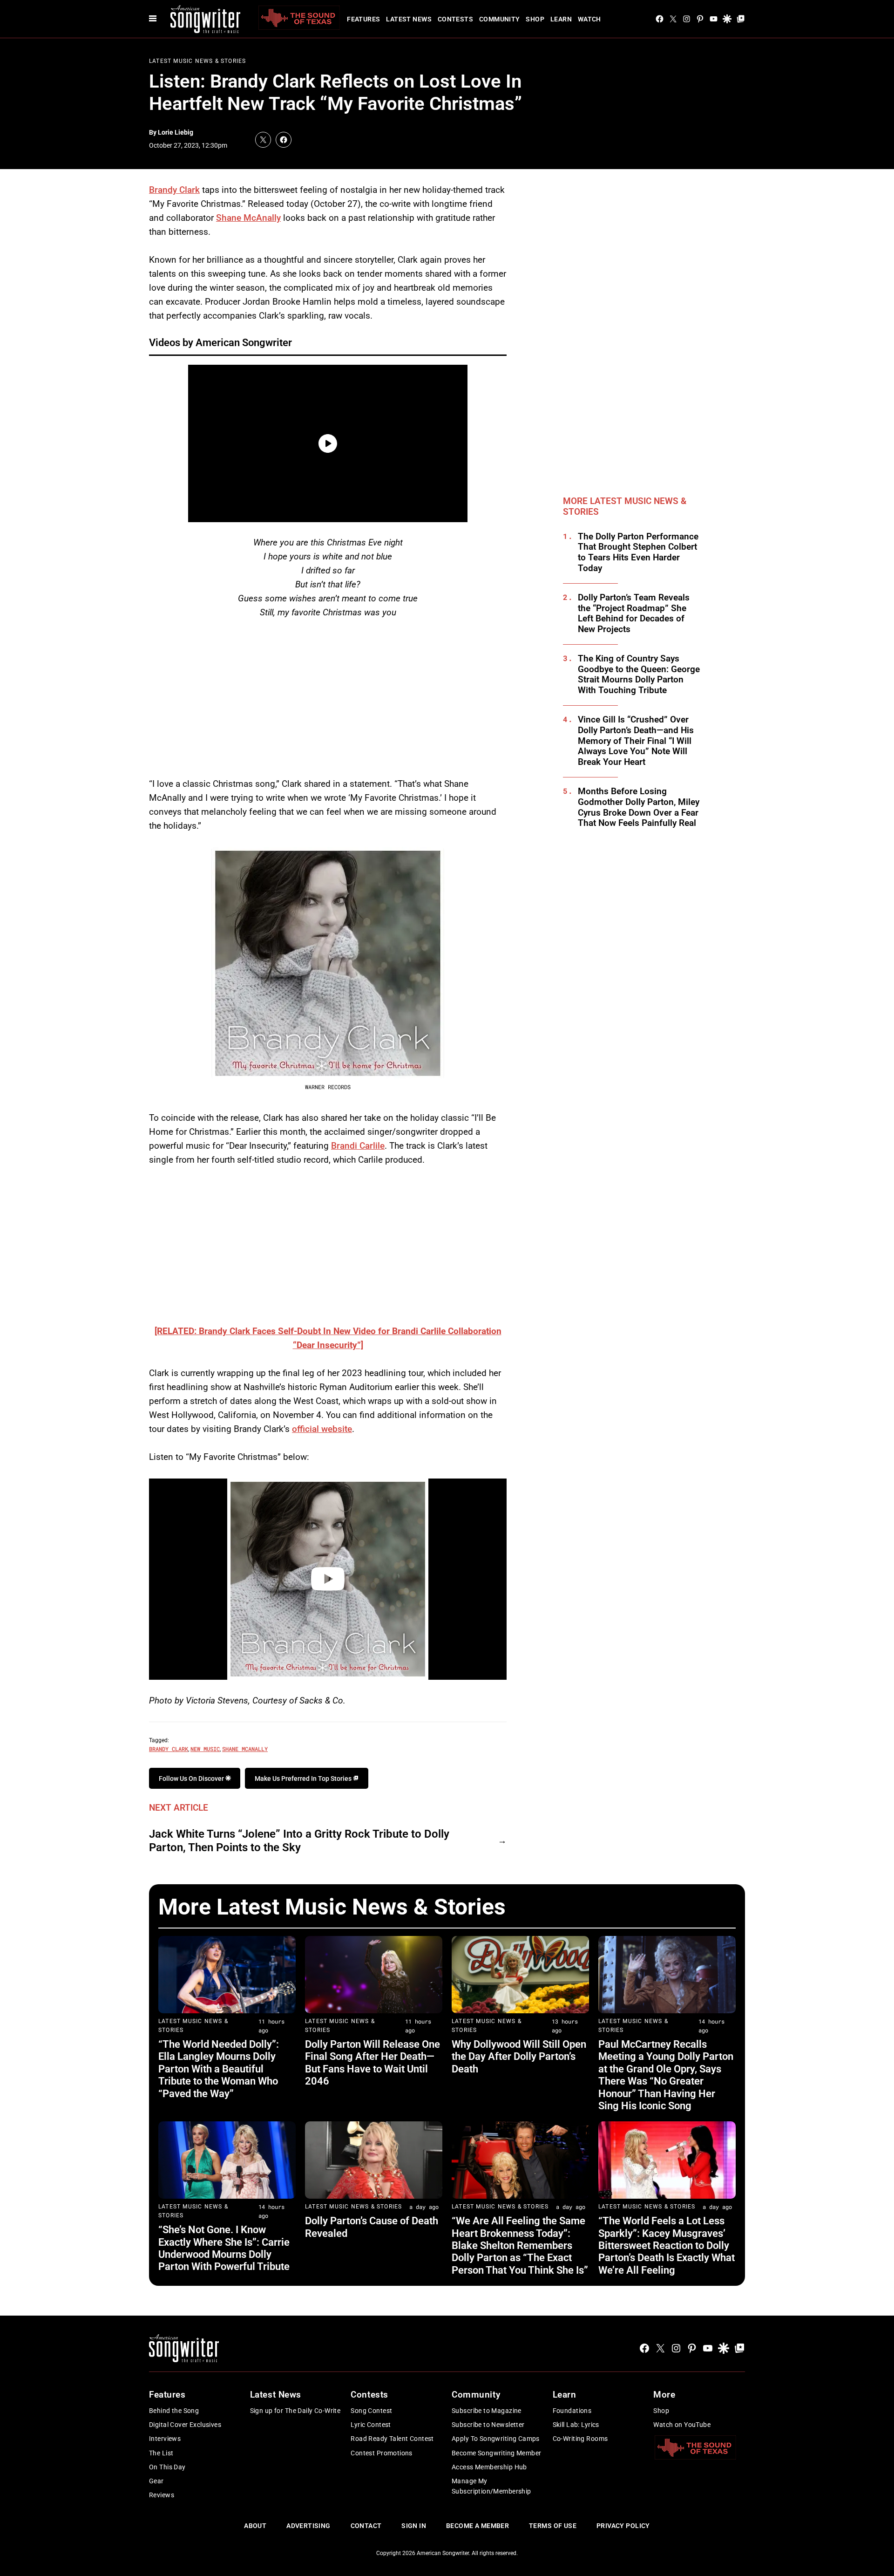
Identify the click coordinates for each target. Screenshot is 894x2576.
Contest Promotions (382, 2453)
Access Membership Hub (489, 2467)
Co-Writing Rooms (580, 2439)
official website (322, 1429)
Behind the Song (174, 2411)
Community (500, 19)
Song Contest (371, 2411)
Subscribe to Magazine (487, 2411)
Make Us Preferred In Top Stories (304, 1779)
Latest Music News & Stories (197, 61)
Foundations (572, 2411)
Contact (366, 2526)
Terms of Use (553, 2526)
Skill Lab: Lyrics (576, 2425)
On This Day (167, 2467)
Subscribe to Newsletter (488, 2425)
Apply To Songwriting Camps (496, 2439)
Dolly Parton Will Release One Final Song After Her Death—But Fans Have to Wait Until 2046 (372, 2063)
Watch (589, 19)
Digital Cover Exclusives (185, 2425)
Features (363, 19)
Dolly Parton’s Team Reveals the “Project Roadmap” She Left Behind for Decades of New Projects (634, 613)
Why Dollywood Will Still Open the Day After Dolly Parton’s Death (519, 2057)
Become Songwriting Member (497, 2453)
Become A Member (477, 2526)
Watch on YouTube (682, 2425)
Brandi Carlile (358, 1146)
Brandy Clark (174, 190)
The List (161, 2453)
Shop (535, 19)
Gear (156, 2481)
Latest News (409, 19)
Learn (561, 19)
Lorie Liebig (176, 132)
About (255, 2526)
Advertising (308, 2526)
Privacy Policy (623, 2526)
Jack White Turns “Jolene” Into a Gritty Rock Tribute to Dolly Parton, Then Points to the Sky (299, 1841)
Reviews (162, 2495)
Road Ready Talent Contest (392, 2439)
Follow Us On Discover (192, 1779)
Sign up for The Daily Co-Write (295, 2411)
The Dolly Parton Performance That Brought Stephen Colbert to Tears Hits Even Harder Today (638, 552)
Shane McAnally (248, 218)
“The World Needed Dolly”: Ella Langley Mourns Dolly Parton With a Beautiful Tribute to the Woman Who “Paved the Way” (219, 2069)
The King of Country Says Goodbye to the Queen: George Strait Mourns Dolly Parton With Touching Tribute (639, 675)
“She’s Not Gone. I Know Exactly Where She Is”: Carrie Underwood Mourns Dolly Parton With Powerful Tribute (224, 2248)
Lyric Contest (371, 2425)
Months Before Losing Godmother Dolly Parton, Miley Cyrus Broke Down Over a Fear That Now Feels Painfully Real (639, 807)
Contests (455, 19)
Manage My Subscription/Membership (491, 2486)
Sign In (414, 2526)
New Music (205, 1749)
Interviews (165, 2439)
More (664, 2395)
